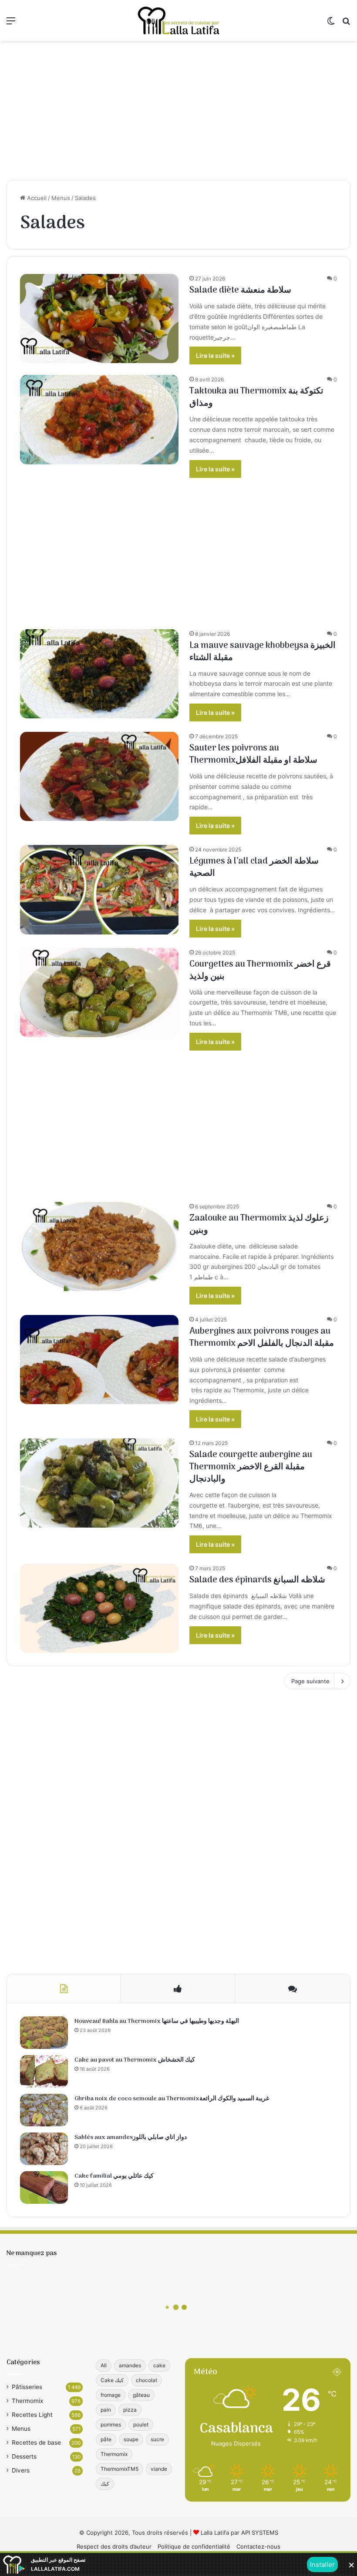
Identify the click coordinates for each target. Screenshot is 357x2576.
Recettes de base (36, 2443)
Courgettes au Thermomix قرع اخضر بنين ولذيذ (260, 971)
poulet (141, 2424)
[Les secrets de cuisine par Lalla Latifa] (178, 20)
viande (159, 2469)
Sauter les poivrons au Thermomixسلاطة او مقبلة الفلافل (253, 754)
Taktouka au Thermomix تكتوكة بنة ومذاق (256, 397)
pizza (130, 2410)
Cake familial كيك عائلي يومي (114, 2176)
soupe (131, 2439)
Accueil (36, 198)
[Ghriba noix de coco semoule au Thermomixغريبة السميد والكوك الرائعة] (44, 2110)
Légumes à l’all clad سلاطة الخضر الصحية (254, 868)
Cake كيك (112, 2380)
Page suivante (310, 1681)
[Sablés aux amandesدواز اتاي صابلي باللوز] (44, 2149)
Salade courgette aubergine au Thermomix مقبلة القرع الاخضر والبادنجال (251, 1467)
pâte (106, 2439)
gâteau (141, 2395)
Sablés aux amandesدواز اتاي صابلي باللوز (131, 2137)
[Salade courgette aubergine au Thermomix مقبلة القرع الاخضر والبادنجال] (99, 1483)
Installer (322, 2564)
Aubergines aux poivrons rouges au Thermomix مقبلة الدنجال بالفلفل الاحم (262, 1338)
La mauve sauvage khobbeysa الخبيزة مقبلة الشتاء (263, 652)
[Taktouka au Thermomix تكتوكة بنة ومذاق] (99, 419)
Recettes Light (32, 2415)
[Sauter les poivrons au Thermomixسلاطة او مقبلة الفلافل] (99, 776)
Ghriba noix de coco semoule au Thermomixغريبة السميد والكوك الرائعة (172, 2099)
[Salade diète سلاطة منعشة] (99, 319)
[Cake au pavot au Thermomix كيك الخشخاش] (44, 2071)
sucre (157, 2439)
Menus (61, 198)
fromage (111, 2395)
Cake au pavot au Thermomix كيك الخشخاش (135, 2060)
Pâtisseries (27, 2387)
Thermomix (27, 2401)
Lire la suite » (215, 355)
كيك (105, 2484)
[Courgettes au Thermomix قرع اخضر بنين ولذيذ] (99, 993)
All (104, 2365)
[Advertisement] (178, 110)
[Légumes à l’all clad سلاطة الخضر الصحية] (99, 889)
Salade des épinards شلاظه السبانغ (257, 1580)
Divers (21, 2470)
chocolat (147, 2380)
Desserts (24, 2456)
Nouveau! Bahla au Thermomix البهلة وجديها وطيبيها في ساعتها (157, 2021)
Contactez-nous (258, 2546)
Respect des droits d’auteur (114, 2546)
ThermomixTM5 (120, 2469)
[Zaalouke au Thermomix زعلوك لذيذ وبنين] (99, 1246)
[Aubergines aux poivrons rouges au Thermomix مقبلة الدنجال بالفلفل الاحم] (99, 1360)
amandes (130, 2365)
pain (106, 2410)
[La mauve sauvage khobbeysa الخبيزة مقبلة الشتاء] (99, 674)
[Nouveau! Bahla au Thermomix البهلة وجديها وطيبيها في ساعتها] (44, 2033)
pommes (111, 2424)
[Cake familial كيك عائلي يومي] (44, 2187)
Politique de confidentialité (194, 2546)
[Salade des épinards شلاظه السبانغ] (99, 1608)
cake (159, 2365)
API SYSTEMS (260, 2533)
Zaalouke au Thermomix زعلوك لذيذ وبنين (259, 1225)
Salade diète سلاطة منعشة (240, 290)
